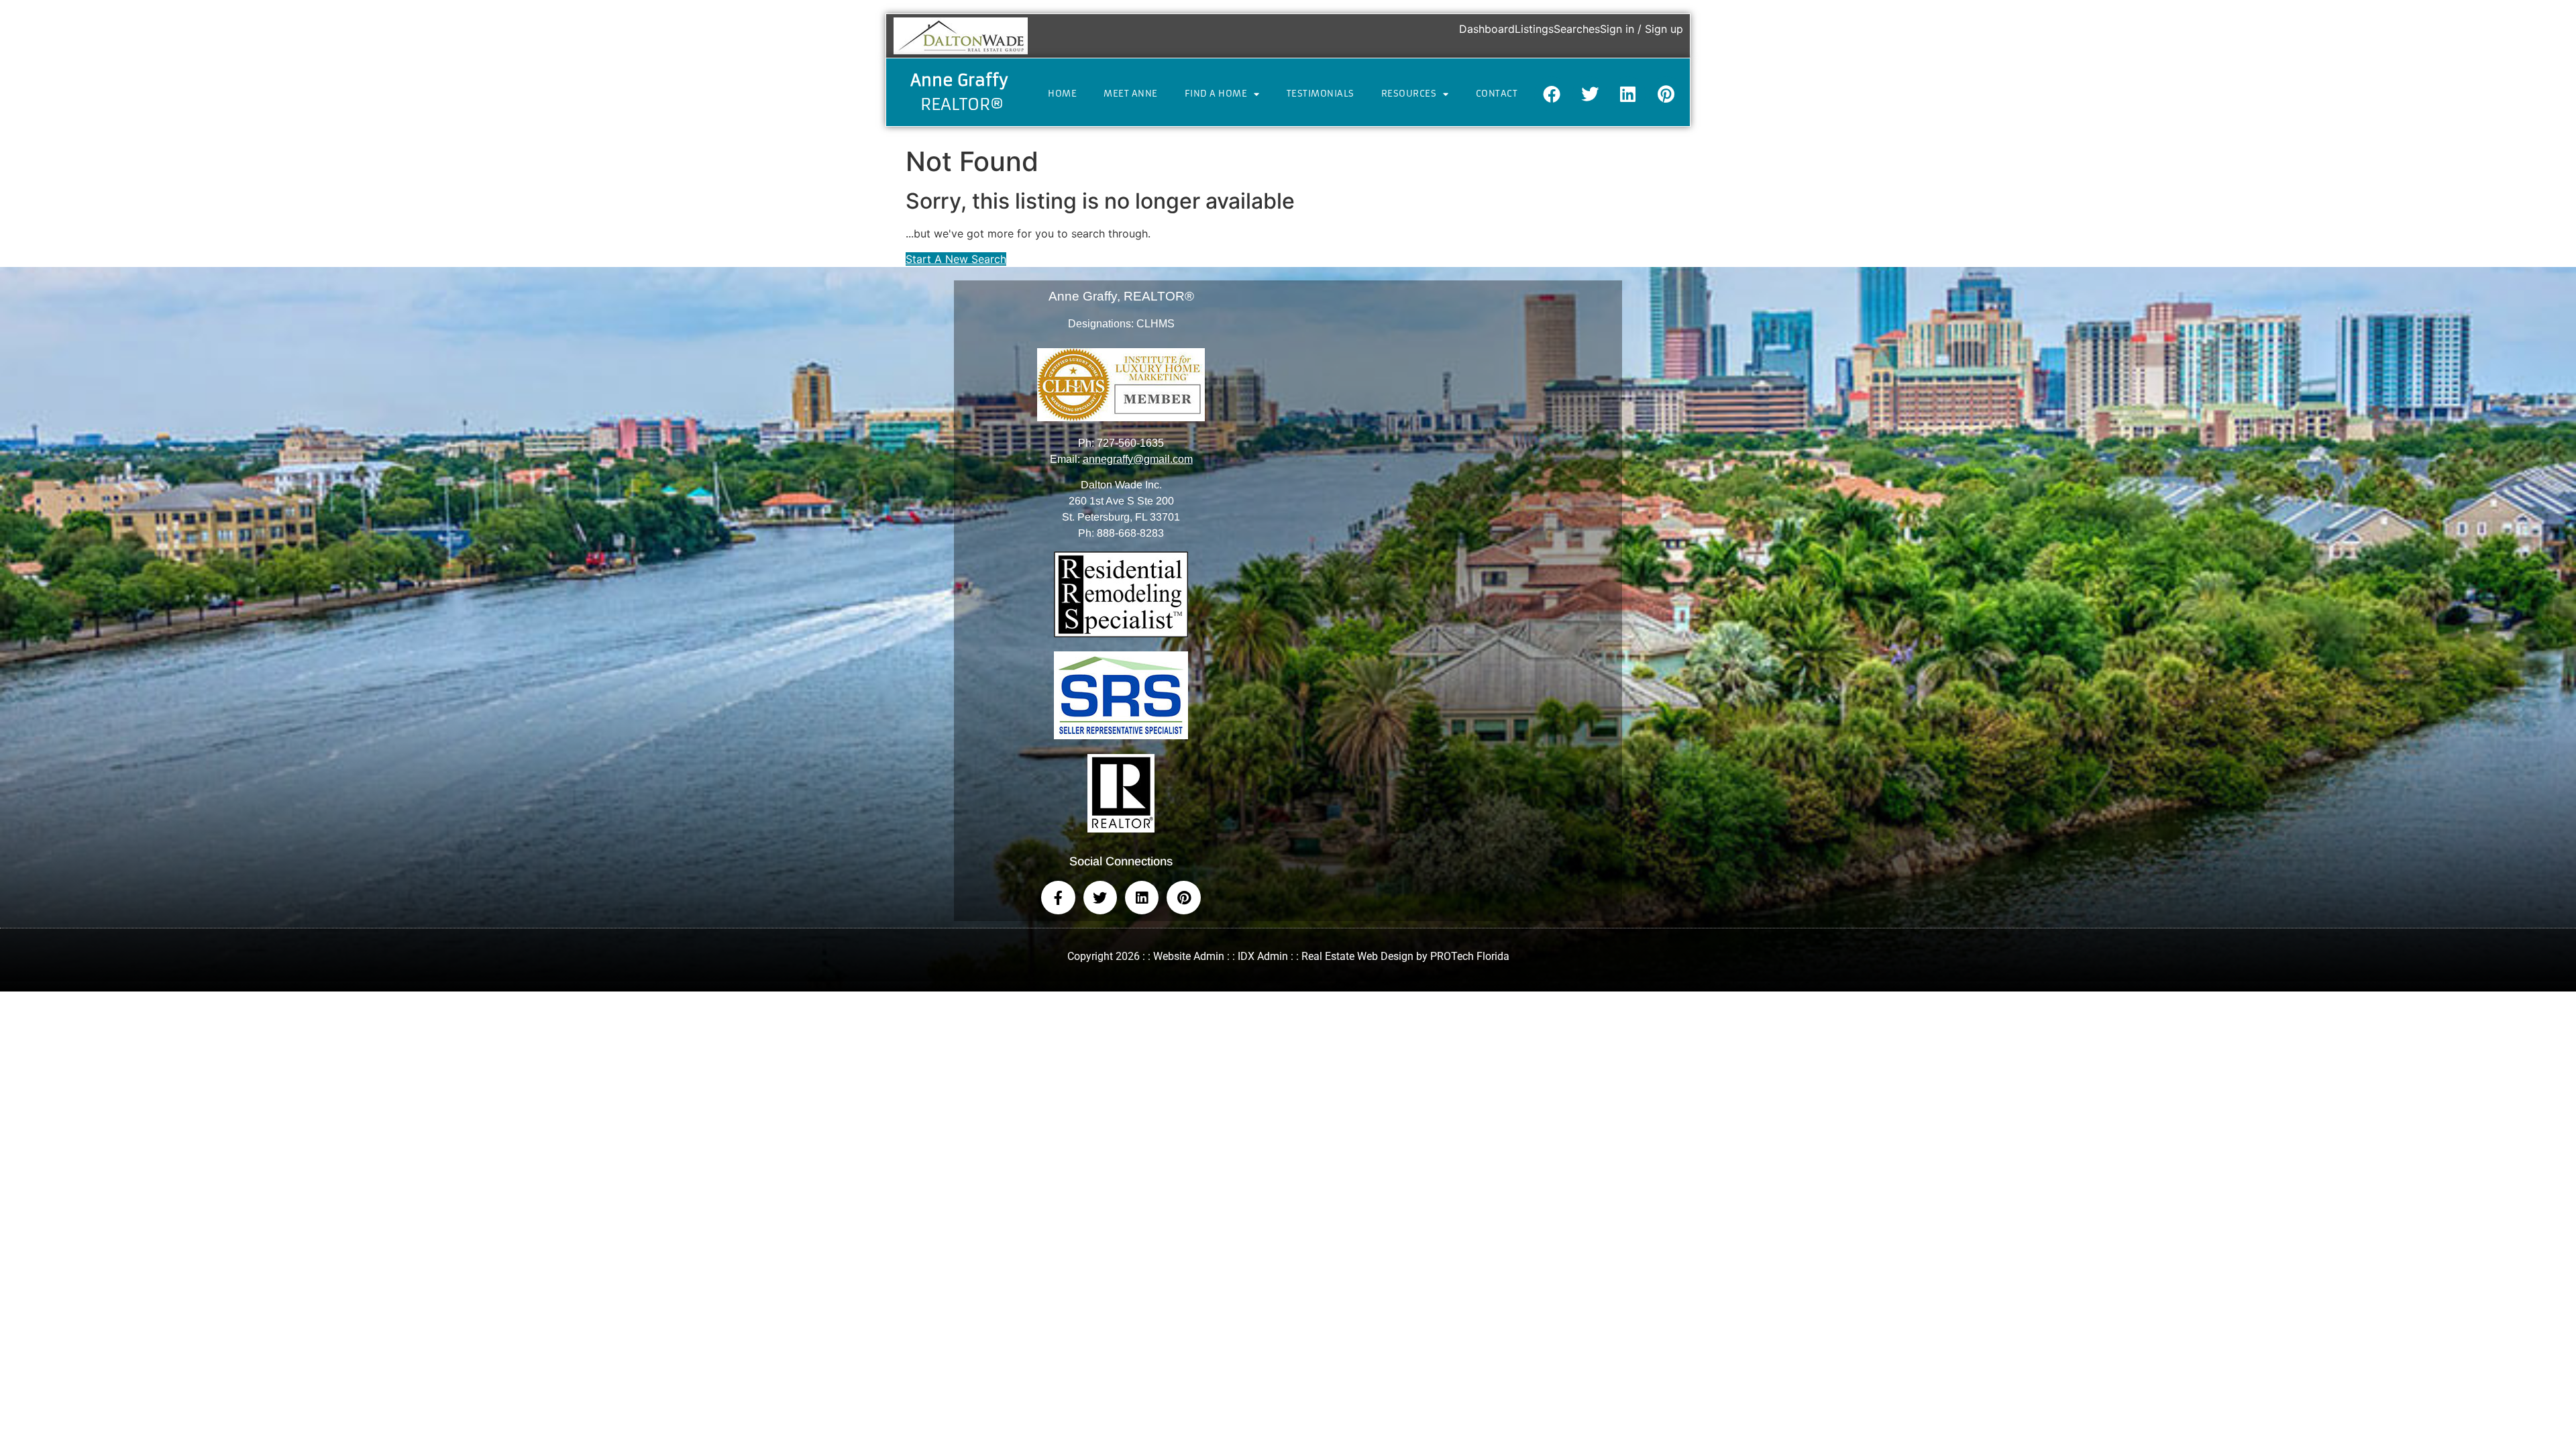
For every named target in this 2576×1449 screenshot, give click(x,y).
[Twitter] (1590, 94)
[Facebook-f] (1058, 898)
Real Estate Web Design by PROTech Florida (1405, 956)
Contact (1497, 94)
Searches (1577, 29)
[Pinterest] (1666, 94)
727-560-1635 (1130, 443)
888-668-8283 (1130, 533)
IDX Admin (1263, 956)
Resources (1409, 94)
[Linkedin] (1628, 94)
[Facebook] (1552, 94)
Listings (1534, 29)
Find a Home (1216, 94)
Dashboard (1487, 29)
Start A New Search (956, 259)
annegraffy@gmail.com (1138, 459)
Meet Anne (1131, 94)
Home (1062, 94)
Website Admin (1189, 956)
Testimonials (1321, 94)
